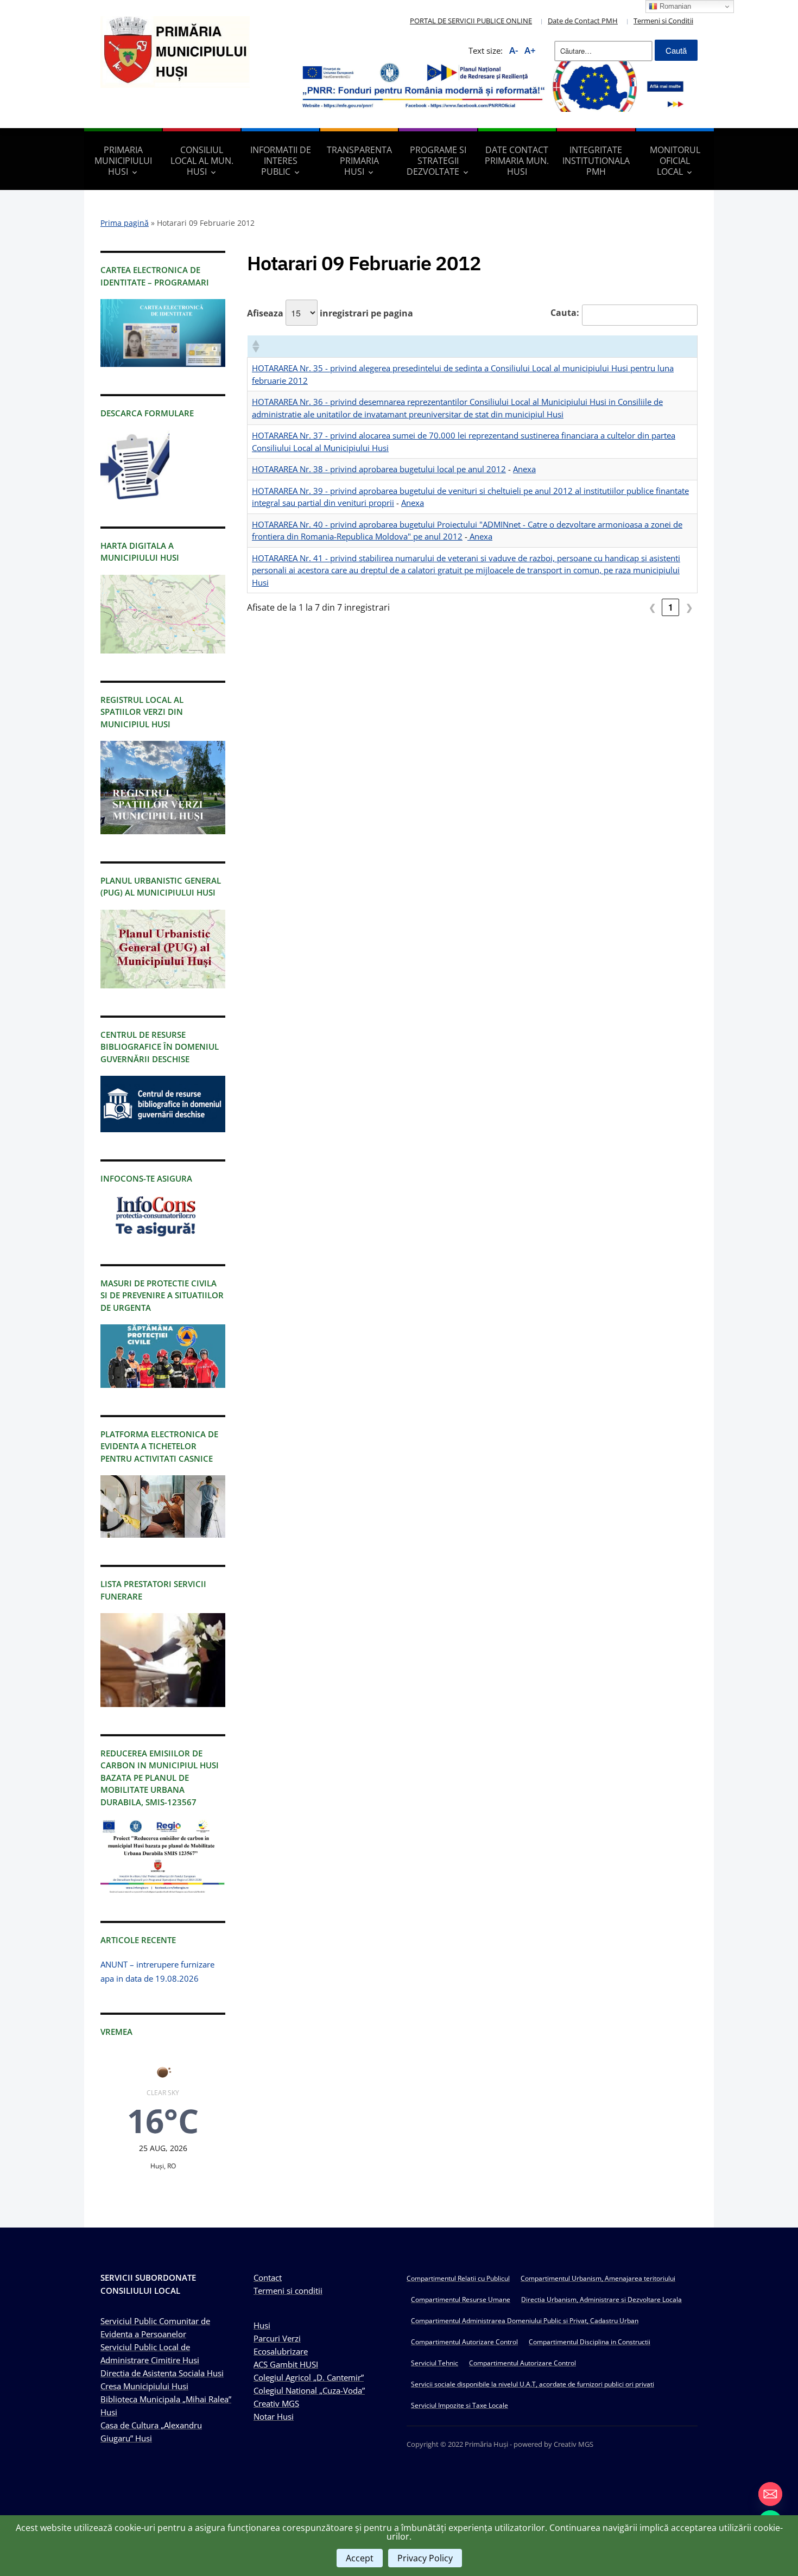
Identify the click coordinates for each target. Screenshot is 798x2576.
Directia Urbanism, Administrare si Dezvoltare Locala (601, 2299)
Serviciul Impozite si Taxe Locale (460, 2405)
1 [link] (671, 607)
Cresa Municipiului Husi (144, 2386)
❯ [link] (689, 607)
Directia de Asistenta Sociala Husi (162, 2373)
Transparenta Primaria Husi (359, 161)
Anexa (524, 469)
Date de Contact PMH (583, 21)
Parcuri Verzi (277, 2338)
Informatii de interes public (281, 161)
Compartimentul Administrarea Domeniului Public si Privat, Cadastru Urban (525, 2321)
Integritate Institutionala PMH (596, 161)
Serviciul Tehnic (435, 2363)
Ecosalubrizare (281, 2351)
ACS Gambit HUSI (286, 2364)
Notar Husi (274, 2416)
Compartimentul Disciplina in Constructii (590, 2342)
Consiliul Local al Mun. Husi (202, 161)
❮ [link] (652, 607)
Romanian (674, 6)
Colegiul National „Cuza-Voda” (309, 2390)
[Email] (770, 2494)
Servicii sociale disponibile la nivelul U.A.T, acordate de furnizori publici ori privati (533, 2384)
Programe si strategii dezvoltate (436, 161)
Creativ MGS (276, 2403)
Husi (262, 2325)
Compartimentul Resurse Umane (461, 2299)
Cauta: (565, 313)
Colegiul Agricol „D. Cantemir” (309, 2377)
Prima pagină (125, 223)
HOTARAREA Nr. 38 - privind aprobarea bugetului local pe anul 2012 (379, 469)
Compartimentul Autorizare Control (464, 2342)
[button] (255, 346)
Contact (268, 2277)
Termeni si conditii (288, 2291)
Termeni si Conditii (663, 21)
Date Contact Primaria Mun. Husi (517, 161)
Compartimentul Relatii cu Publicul (458, 2278)
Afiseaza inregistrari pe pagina (330, 313)
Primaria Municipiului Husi (123, 161)
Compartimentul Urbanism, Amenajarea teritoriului (598, 2278)
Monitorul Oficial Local (675, 161)
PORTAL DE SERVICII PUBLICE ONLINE (471, 21)
